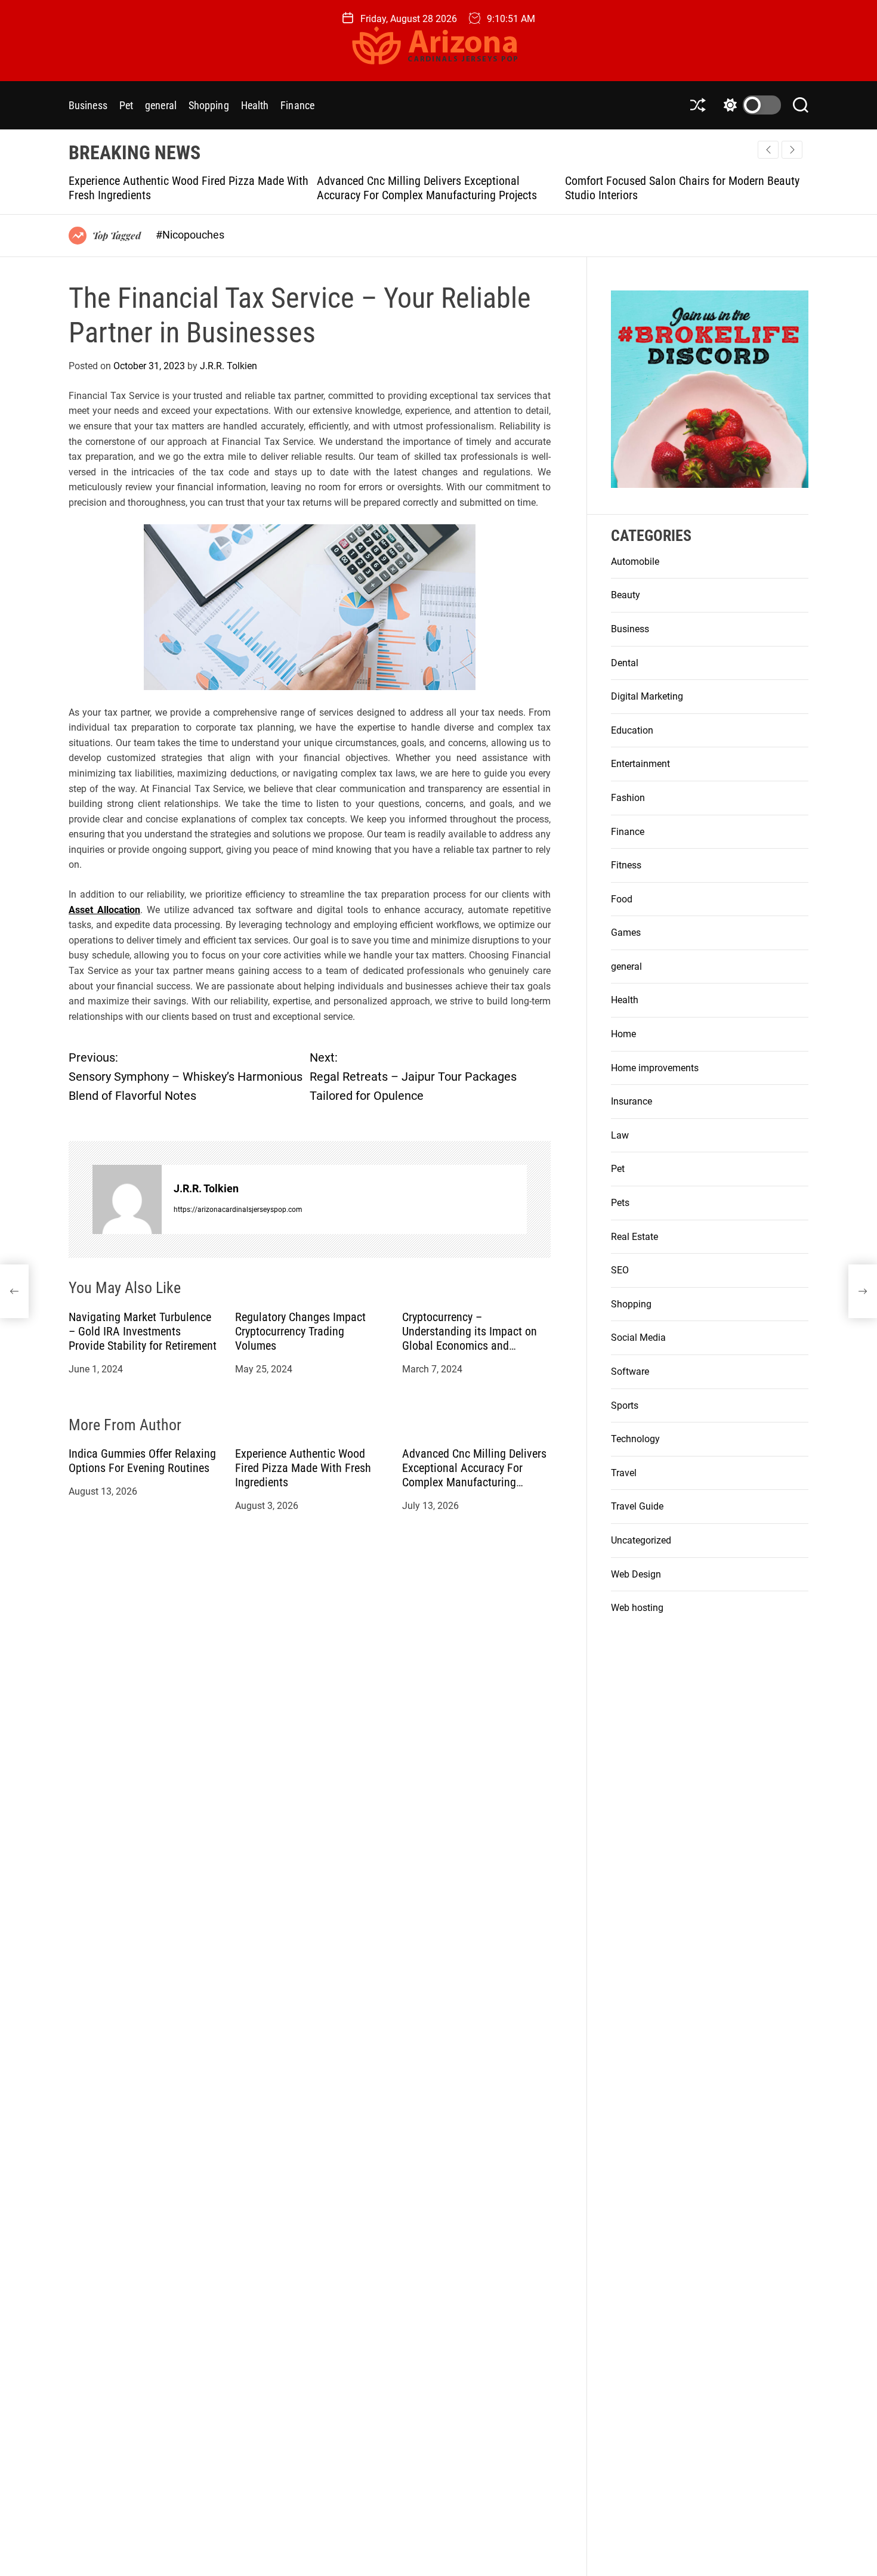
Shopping (209, 105)
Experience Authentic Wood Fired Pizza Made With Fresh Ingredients (303, 1468)
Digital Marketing (647, 696)
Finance (297, 105)
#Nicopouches (190, 235)
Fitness (626, 865)
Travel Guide (637, 1506)
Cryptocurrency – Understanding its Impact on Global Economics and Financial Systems (470, 1338)
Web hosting (637, 1608)
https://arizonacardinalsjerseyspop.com (238, 1209)
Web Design (636, 1574)
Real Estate (634, 1237)
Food (622, 899)
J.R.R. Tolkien (228, 366)
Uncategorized (641, 1540)
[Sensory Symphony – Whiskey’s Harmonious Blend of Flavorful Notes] (14, 1291)
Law (620, 1135)
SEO (620, 1270)
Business (88, 105)
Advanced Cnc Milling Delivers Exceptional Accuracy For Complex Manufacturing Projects (185, 188)
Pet (126, 105)
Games (626, 933)
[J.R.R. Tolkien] (127, 1199)
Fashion (628, 798)
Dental (625, 663)
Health (255, 105)
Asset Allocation (104, 909)
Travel (624, 1473)
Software (630, 1372)
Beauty (626, 595)
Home (623, 1034)
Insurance (631, 1101)
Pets (620, 1203)
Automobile (635, 562)
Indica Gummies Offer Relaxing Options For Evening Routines (142, 1461)
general (161, 105)
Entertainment (640, 764)
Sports (625, 1405)
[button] (792, 150)
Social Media (638, 1338)
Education (632, 730)
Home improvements (655, 1068)
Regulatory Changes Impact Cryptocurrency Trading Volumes (300, 1331)
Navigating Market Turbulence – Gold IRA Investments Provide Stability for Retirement (143, 1331)
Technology (635, 1439)
